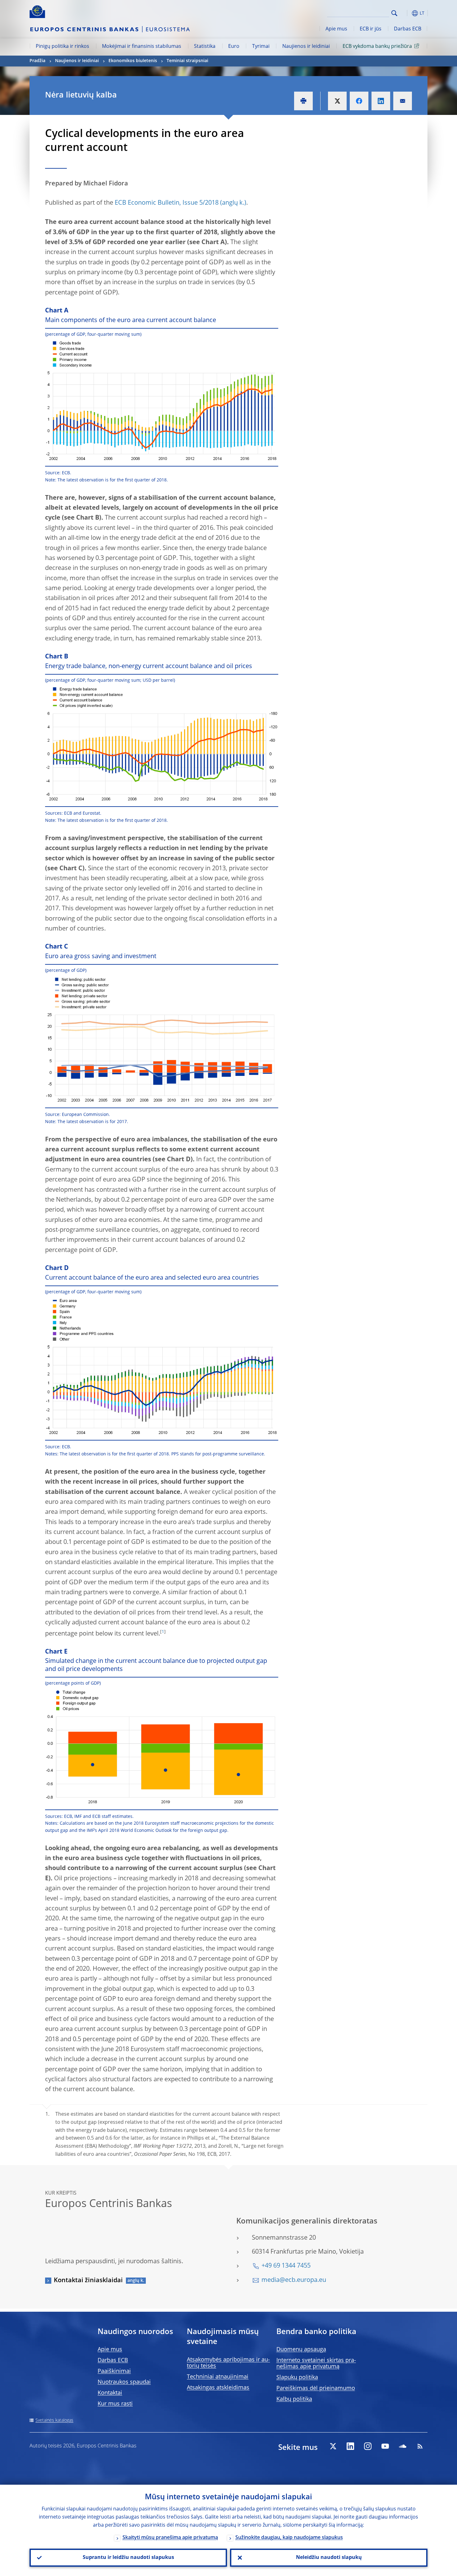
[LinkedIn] (350, 2446)
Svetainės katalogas (54, 2420)
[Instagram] (368, 2446)
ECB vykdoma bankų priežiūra (377, 47)
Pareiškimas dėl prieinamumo (316, 2388)
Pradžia (37, 61)
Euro (234, 47)
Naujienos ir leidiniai (306, 47)
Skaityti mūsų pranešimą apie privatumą (170, 2538)
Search (394, 13)
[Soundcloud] (403, 2446)
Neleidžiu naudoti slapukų (329, 2558)
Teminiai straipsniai (187, 61)
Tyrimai (261, 47)
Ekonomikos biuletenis (133, 61)
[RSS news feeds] (420, 2446)
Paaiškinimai (114, 2371)
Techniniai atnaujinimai (218, 2377)
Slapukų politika (297, 2378)
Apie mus (336, 29)
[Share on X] (337, 101)
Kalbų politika (294, 2399)
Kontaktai (110, 2393)
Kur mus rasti (115, 2404)
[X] (333, 2446)
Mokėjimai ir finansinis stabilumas (142, 47)
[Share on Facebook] (359, 101)
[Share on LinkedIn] (381, 101)
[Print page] (303, 101)
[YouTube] (385, 2446)
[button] (406, 13)
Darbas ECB (408, 29)
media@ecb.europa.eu (294, 2280)
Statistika (205, 47)
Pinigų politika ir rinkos (62, 47)
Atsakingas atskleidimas (218, 2388)
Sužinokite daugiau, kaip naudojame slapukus (289, 2538)
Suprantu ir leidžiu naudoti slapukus (128, 2558)
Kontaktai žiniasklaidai (88, 2281)
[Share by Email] (403, 101)
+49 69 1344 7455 (286, 2266)
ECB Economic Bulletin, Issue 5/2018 (167, 203)
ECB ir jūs (371, 29)
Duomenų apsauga (301, 2350)
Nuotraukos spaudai (124, 2382)
